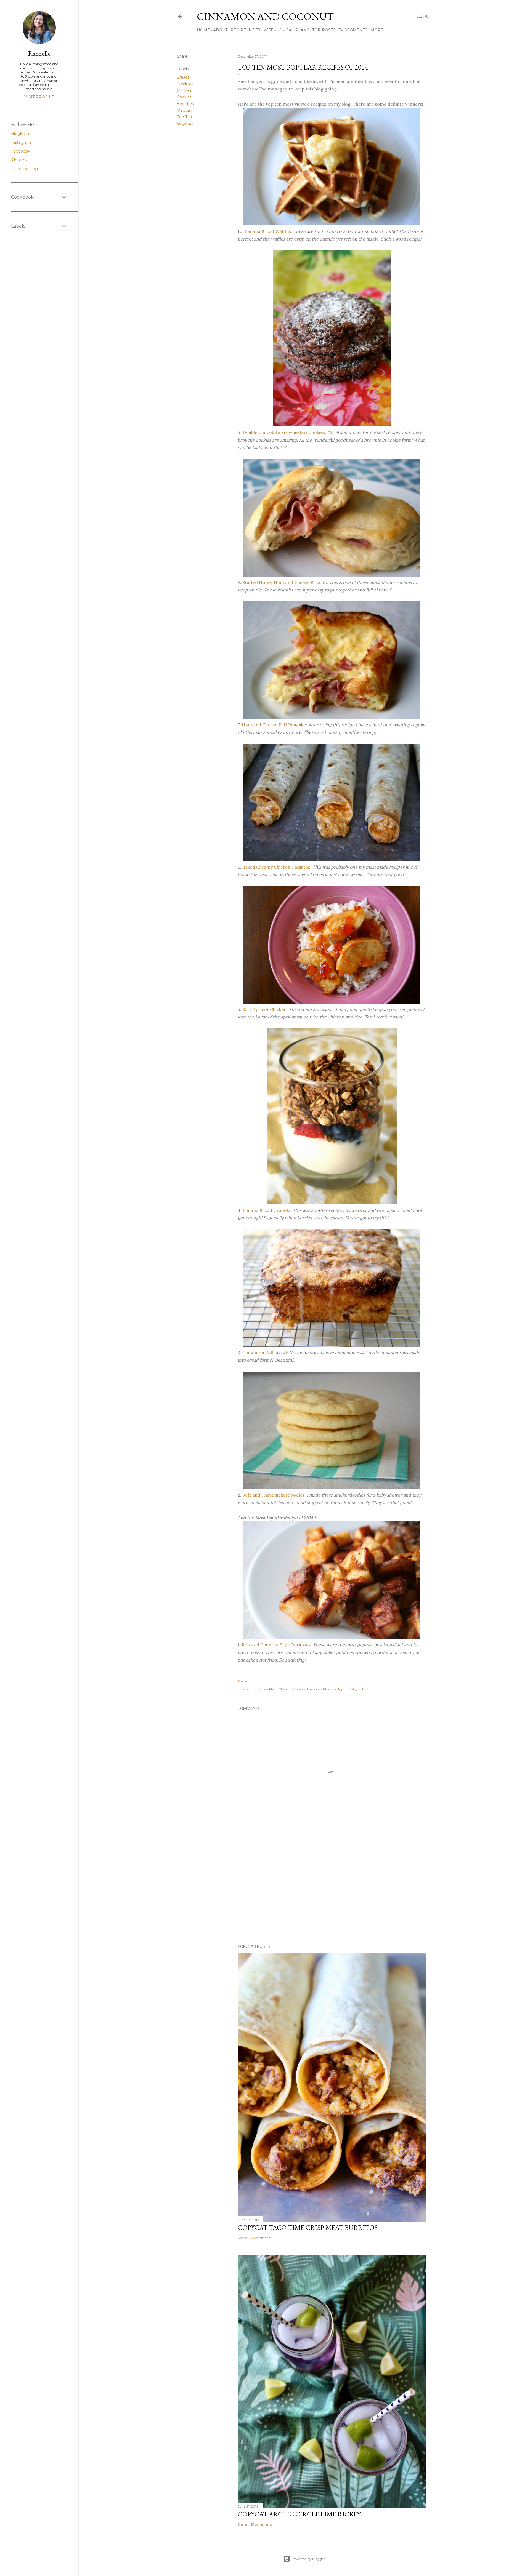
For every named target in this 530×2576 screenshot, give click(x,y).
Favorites (185, 104)
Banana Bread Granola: (267, 1210)
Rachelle (39, 53)
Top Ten (184, 117)
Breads (183, 78)
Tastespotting (24, 169)
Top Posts (324, 30)
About (220, 30)
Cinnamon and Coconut (265, 16)
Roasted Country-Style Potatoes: (277, 1645)
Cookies (184, 97)
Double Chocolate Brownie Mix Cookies (284, 432)
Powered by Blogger (309, 2559)
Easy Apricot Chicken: (265, 1009)
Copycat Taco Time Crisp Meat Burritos (308, 2227)
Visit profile (39, 97)
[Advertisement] (332, 1892)
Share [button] (182, 57)
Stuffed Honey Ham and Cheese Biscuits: (285, 582)
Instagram (21, 142)
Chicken (184, 91)
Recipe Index (246, 30)
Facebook (21, 151)
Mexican (185, 111)
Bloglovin (20, 134)
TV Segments (353, 30)
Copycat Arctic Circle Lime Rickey (299, 2514)
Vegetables (187, 124)
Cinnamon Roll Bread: (265, 1353)
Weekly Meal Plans (286, 30)
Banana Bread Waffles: (268, 231)
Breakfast (186, 84)
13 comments (262, 2524)
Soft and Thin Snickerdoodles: (274, 1495)
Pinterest (20, 160)
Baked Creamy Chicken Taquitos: (277, 867)
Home (203, 30)
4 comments (261, 2238)
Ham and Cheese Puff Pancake (274, 725)
